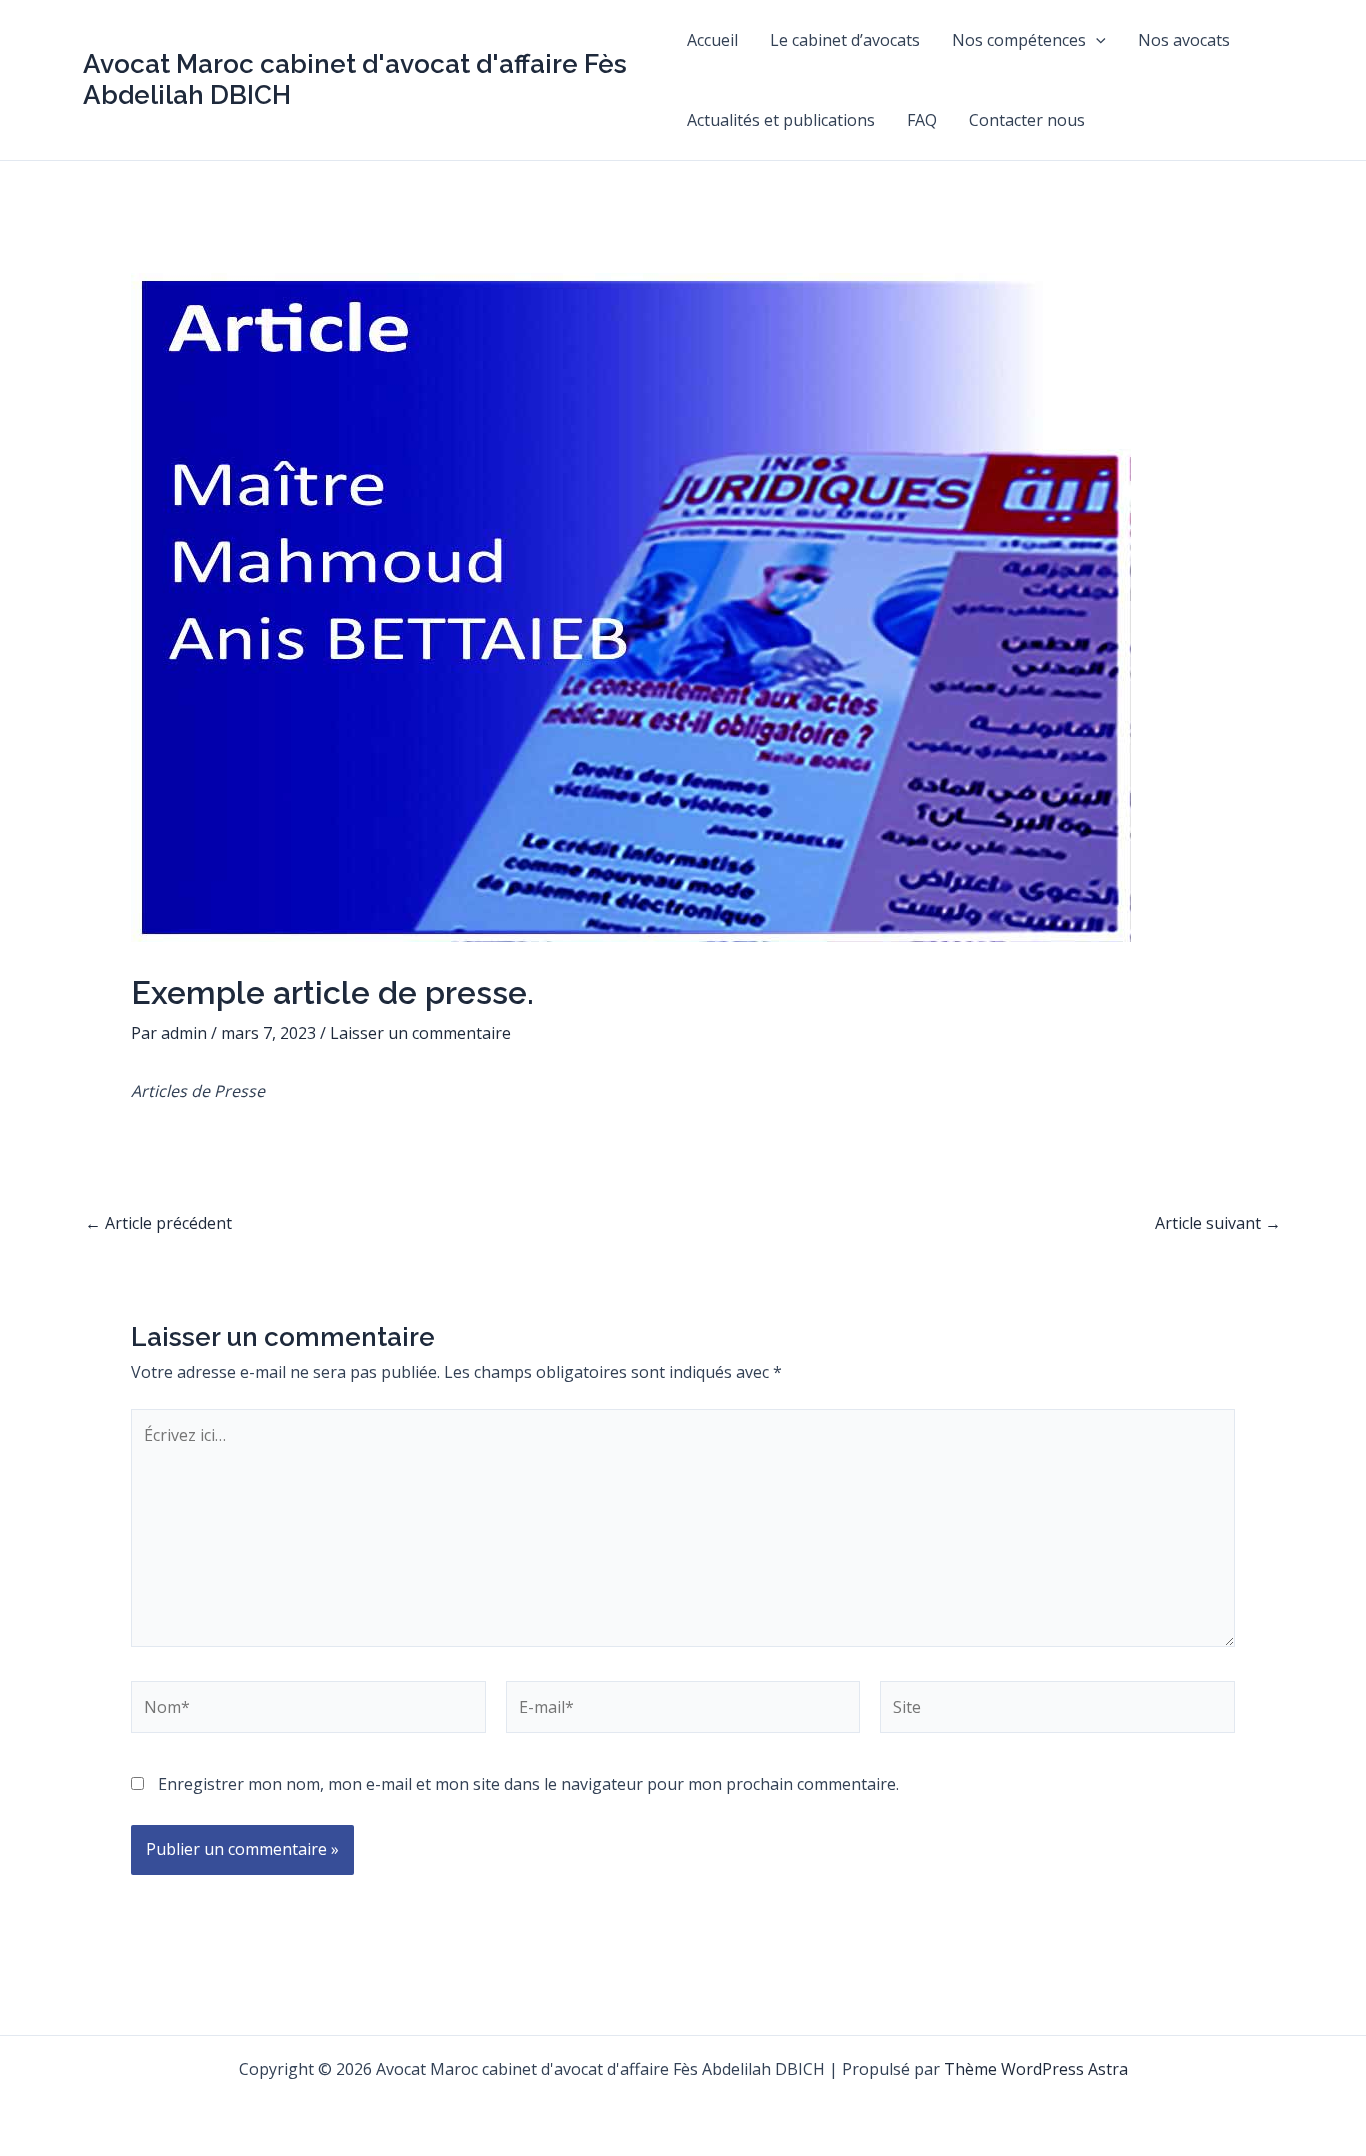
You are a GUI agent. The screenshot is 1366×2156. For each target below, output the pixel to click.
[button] (1096, 40)
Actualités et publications (781, 120)
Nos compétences (1019, 40)
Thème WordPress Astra (1036, 2069)
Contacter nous (1027, 120)
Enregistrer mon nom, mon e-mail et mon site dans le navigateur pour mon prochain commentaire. (528, 1784)
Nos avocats (1184, 40)
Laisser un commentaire (420, 1033)
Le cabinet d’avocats (845, 40)
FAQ (922, 120)
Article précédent (158, 1223)
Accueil (712, 40)
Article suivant (1218, 1223)
